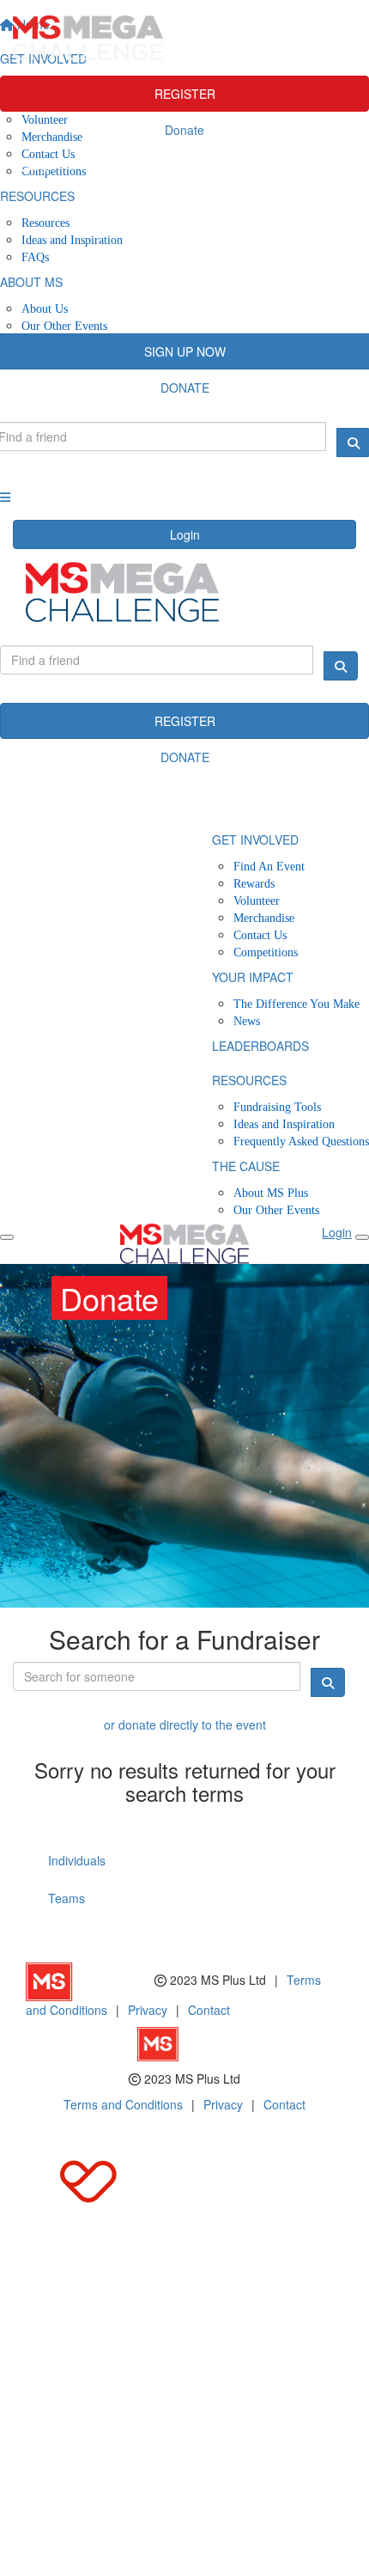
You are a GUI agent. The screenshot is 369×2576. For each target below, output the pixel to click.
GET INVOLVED (255, 839)
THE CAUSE (246, 1166)
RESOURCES (249, 1080)
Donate (184, 130)
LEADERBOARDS (260, 1046)
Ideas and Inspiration (72, 240)
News (247, 1021)
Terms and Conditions (123, 2104)
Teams (67, 1898)
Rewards (254, 884)
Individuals (77, 1860)
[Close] (362, 1237)
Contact (209, 2010)
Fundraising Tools (277, 1107)
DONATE (185, 757)
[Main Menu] (7, 1237)
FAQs (35, 257)
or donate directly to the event (185, 1724)
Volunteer (257, 901)
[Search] (341, 666)
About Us (45, 309)
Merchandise (264, 918)
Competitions (266, 952)
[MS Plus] (90, 1980)
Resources (45, 223)
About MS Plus (271, 1193)
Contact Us (260, 935)
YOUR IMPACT (253, 977)
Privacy (148, 2010)
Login (185, 534)
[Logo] (184, 38)
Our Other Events (64, 326)
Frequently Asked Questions (301, 1141)
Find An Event (269, 867)
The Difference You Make (296, 1004)
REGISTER (185, 94)
